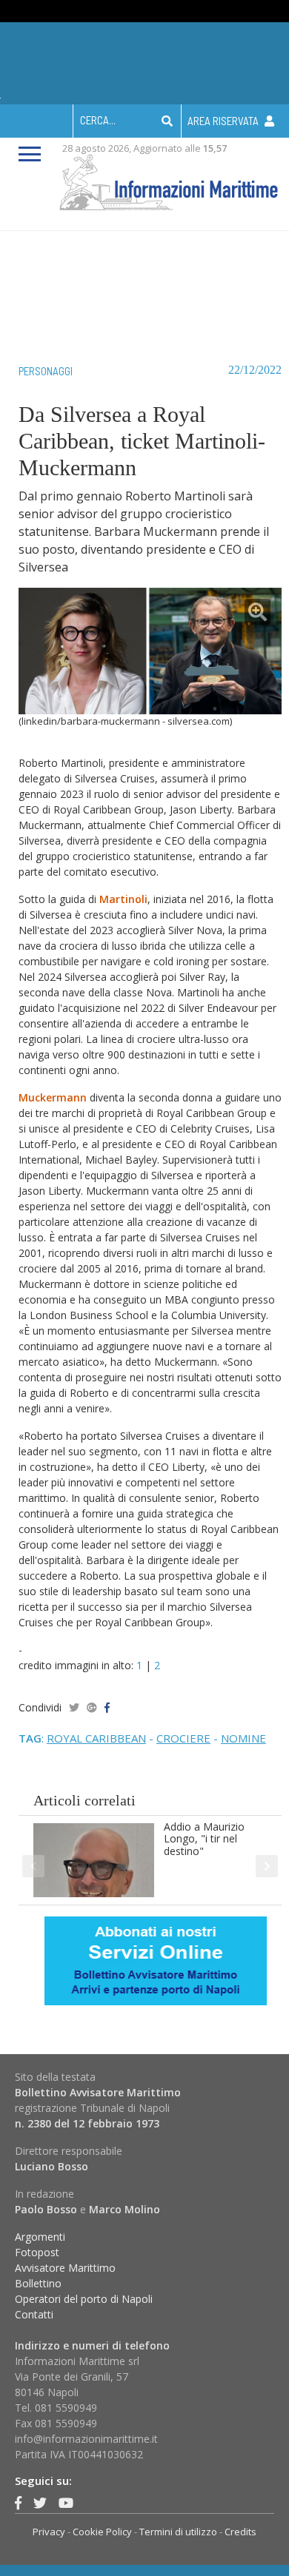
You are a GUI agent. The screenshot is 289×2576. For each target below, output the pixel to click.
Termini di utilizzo (178, 2532)
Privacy (49, 2532)
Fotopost (37, 2252)
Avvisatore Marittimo (65, 2268)
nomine (243, 1738)
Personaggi (46, 371)
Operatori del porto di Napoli (84, 2299)
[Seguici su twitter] (40, 2503)
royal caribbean (96, 1738)
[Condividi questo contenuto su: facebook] (107, 1707)
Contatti (34, 2314)
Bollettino (38, 2283)
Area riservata (224, 121)
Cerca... (98, 120)
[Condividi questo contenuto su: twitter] (74, 1707)
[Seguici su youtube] (66, 2503)
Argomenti (40, 2237)
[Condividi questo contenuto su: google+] (92, 1707)
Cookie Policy (102, 2532)
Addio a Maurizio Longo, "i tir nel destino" (204, 1839)
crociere (183, 1738)
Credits (240, 2532)
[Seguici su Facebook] (18, 2503)
